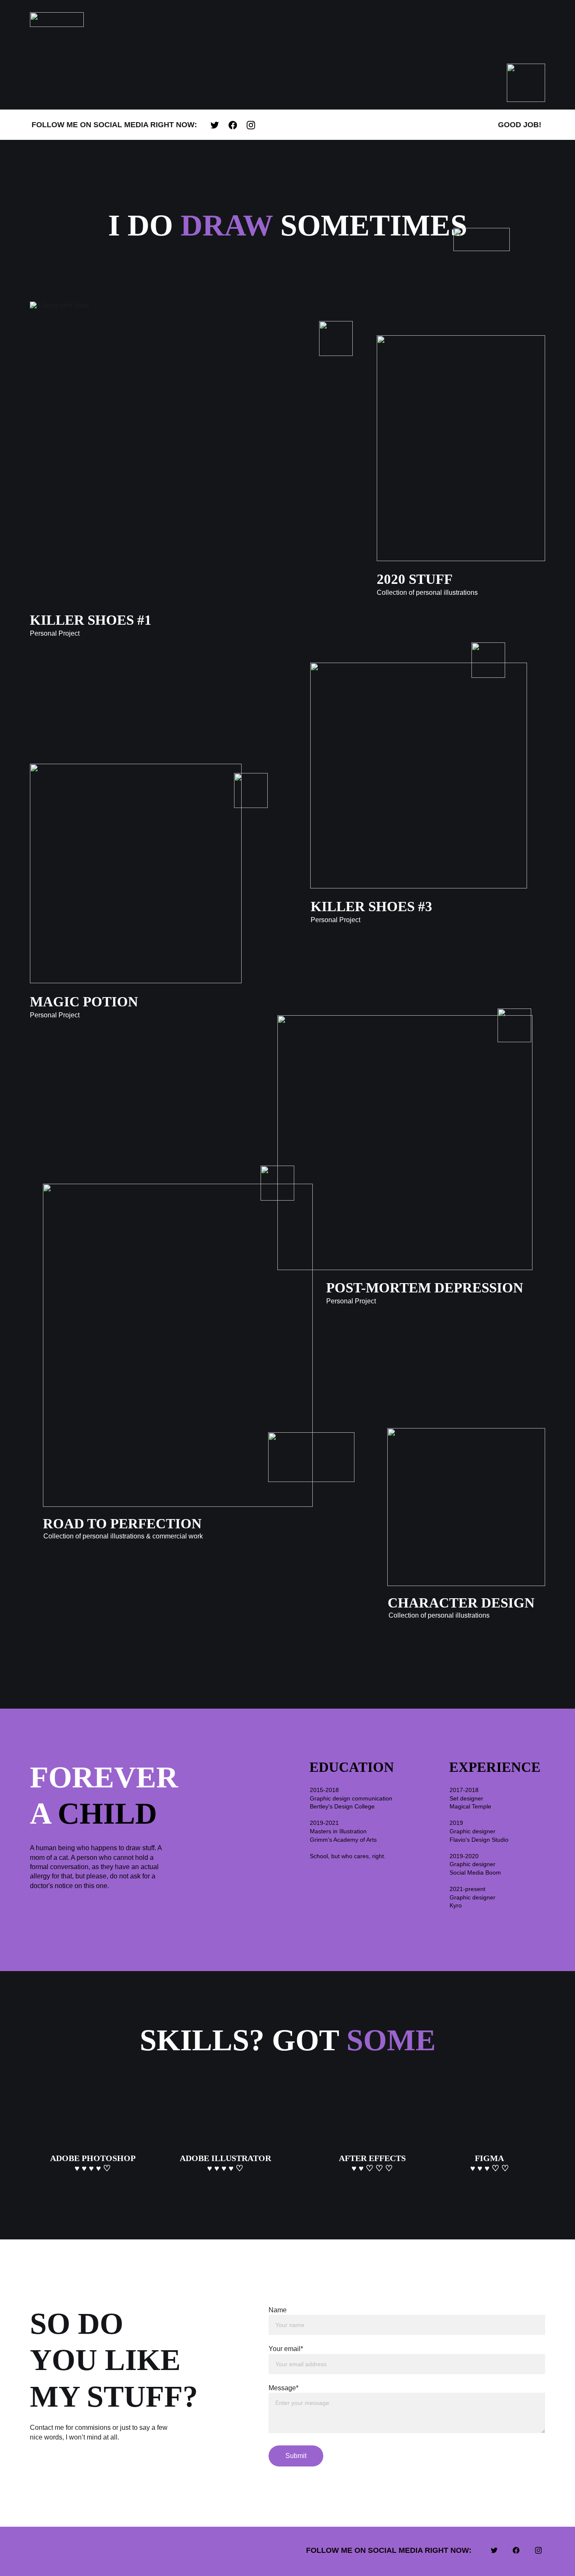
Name (278, 2310)
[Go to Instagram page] (251, 125)
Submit (296, 2456)
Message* (284, 2388)
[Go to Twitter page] (219, 125)
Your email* (286, 2349)
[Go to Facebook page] (237, 125)
